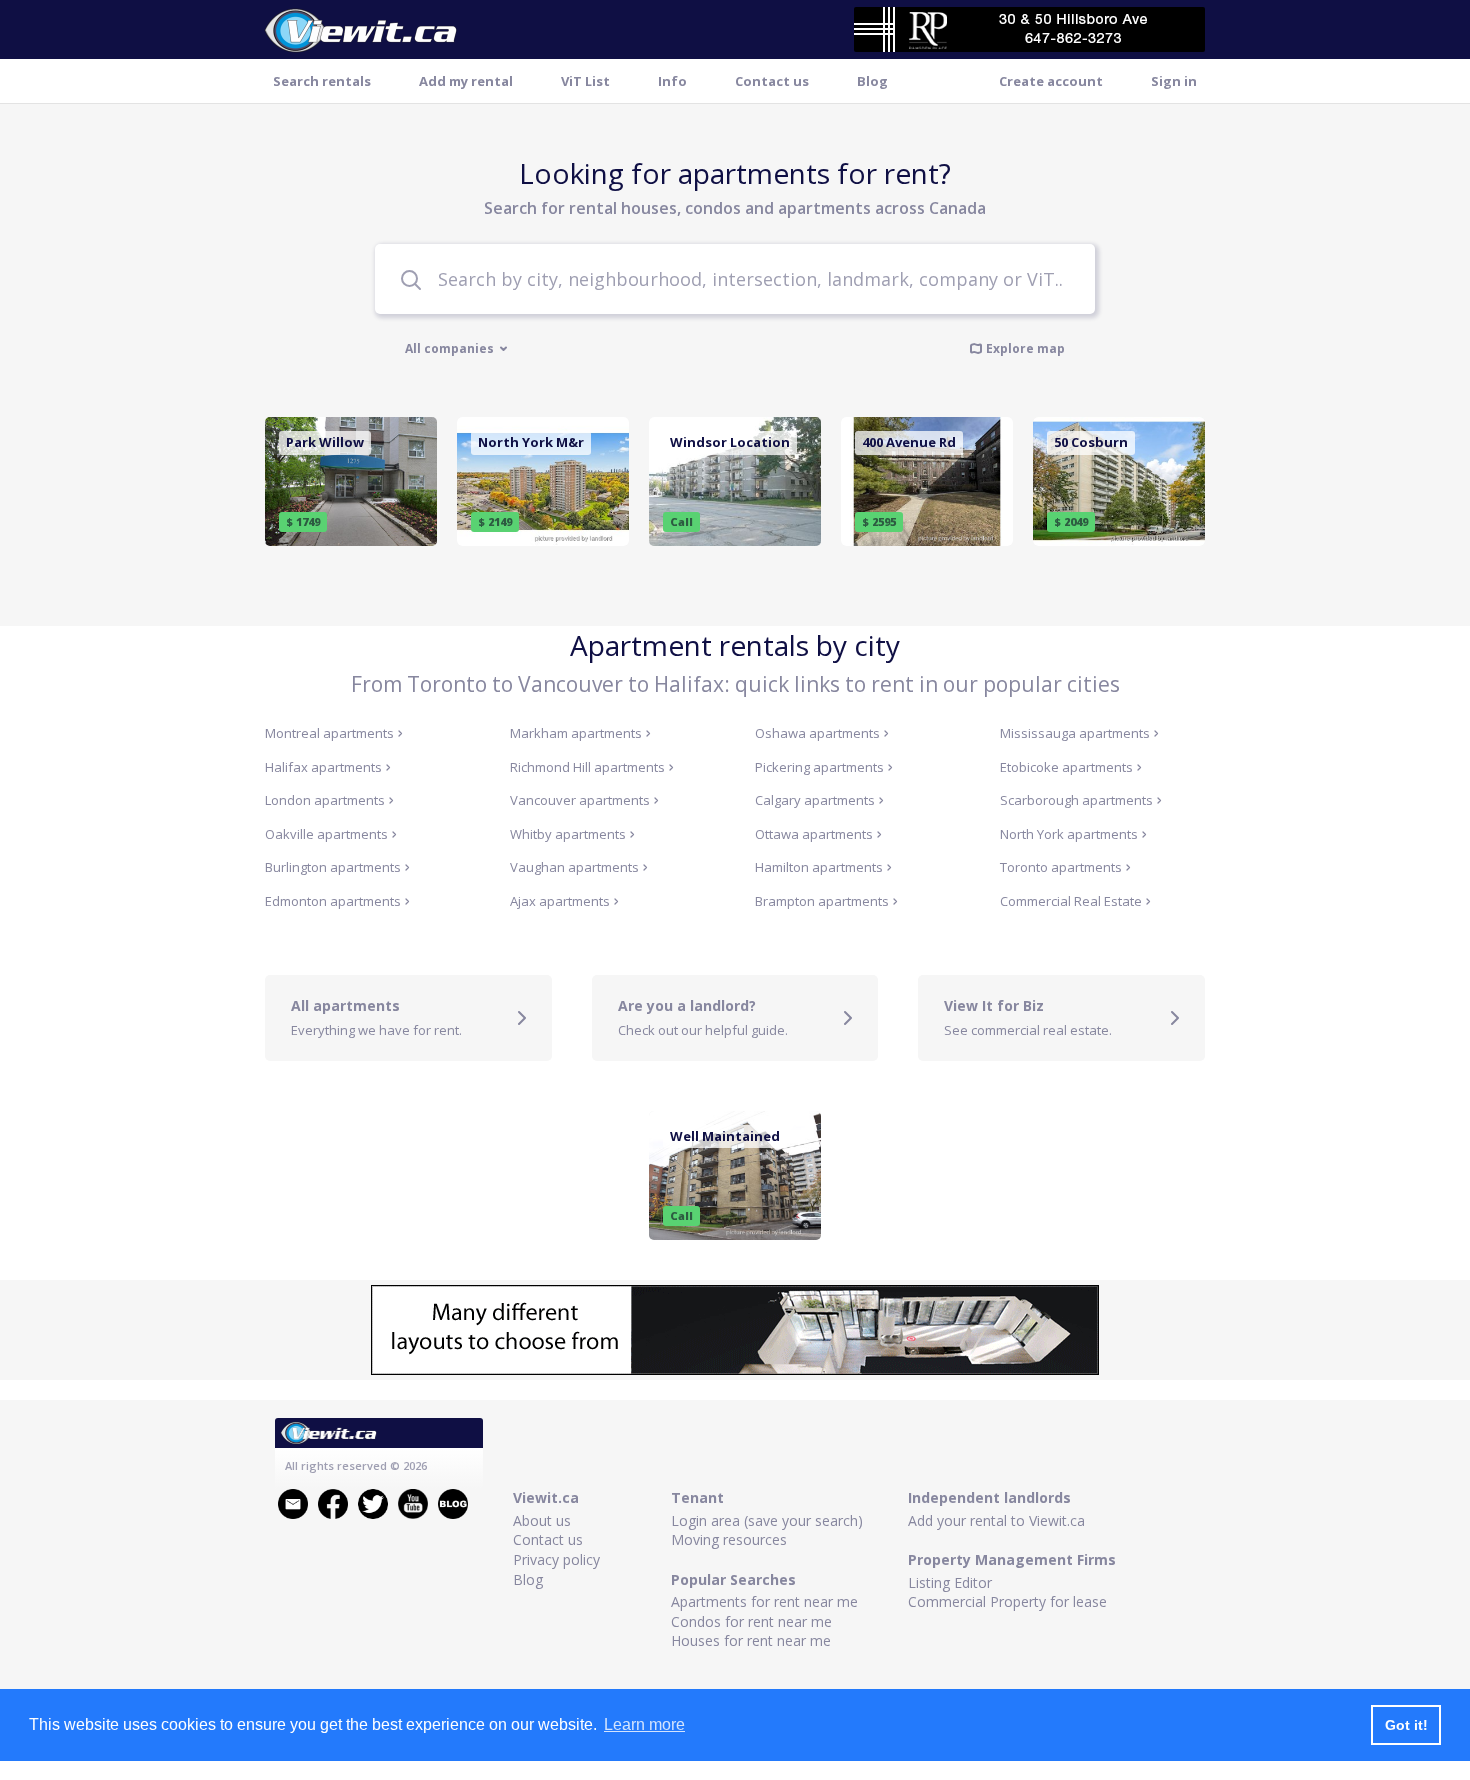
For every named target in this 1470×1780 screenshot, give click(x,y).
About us (542, 1520)
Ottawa (814, 834)
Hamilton (819, 867)
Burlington (333, 867)
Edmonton (333, 901)
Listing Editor (950, 1582)
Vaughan (574, 867)
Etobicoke (1066, 767)
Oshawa (817, 733)
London (325, 800)
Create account (1051, 81)
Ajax (560, 901)
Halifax (323, 767)
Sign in (1174, 81)
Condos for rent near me (751, 1621)
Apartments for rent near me (764, 1601)
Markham (576, 733)
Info (672, 81)
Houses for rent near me (751, 1640)
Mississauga (1075, 733)
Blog (872, 81)
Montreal (329, 733)
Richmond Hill (587, 767)
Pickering (819, 767)
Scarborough (1076, 800)
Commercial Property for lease (1007, 1601)
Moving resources (729, 1539)
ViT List (585, 81)
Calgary (815, 800)
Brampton (822, 901)
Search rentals (322, 81)
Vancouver (580, 800)
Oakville (326, 834)
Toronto (1061, 867)
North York (1069, 834)
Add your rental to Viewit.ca (996, 1520)
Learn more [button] (644, 1724)
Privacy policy (556, 1559)
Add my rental (466, 81)
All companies (451, 349)
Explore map (1025, 348)
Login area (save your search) (767, 1520)
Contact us (772, 81)
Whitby (568, 834)
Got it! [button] (1406, 1725)
